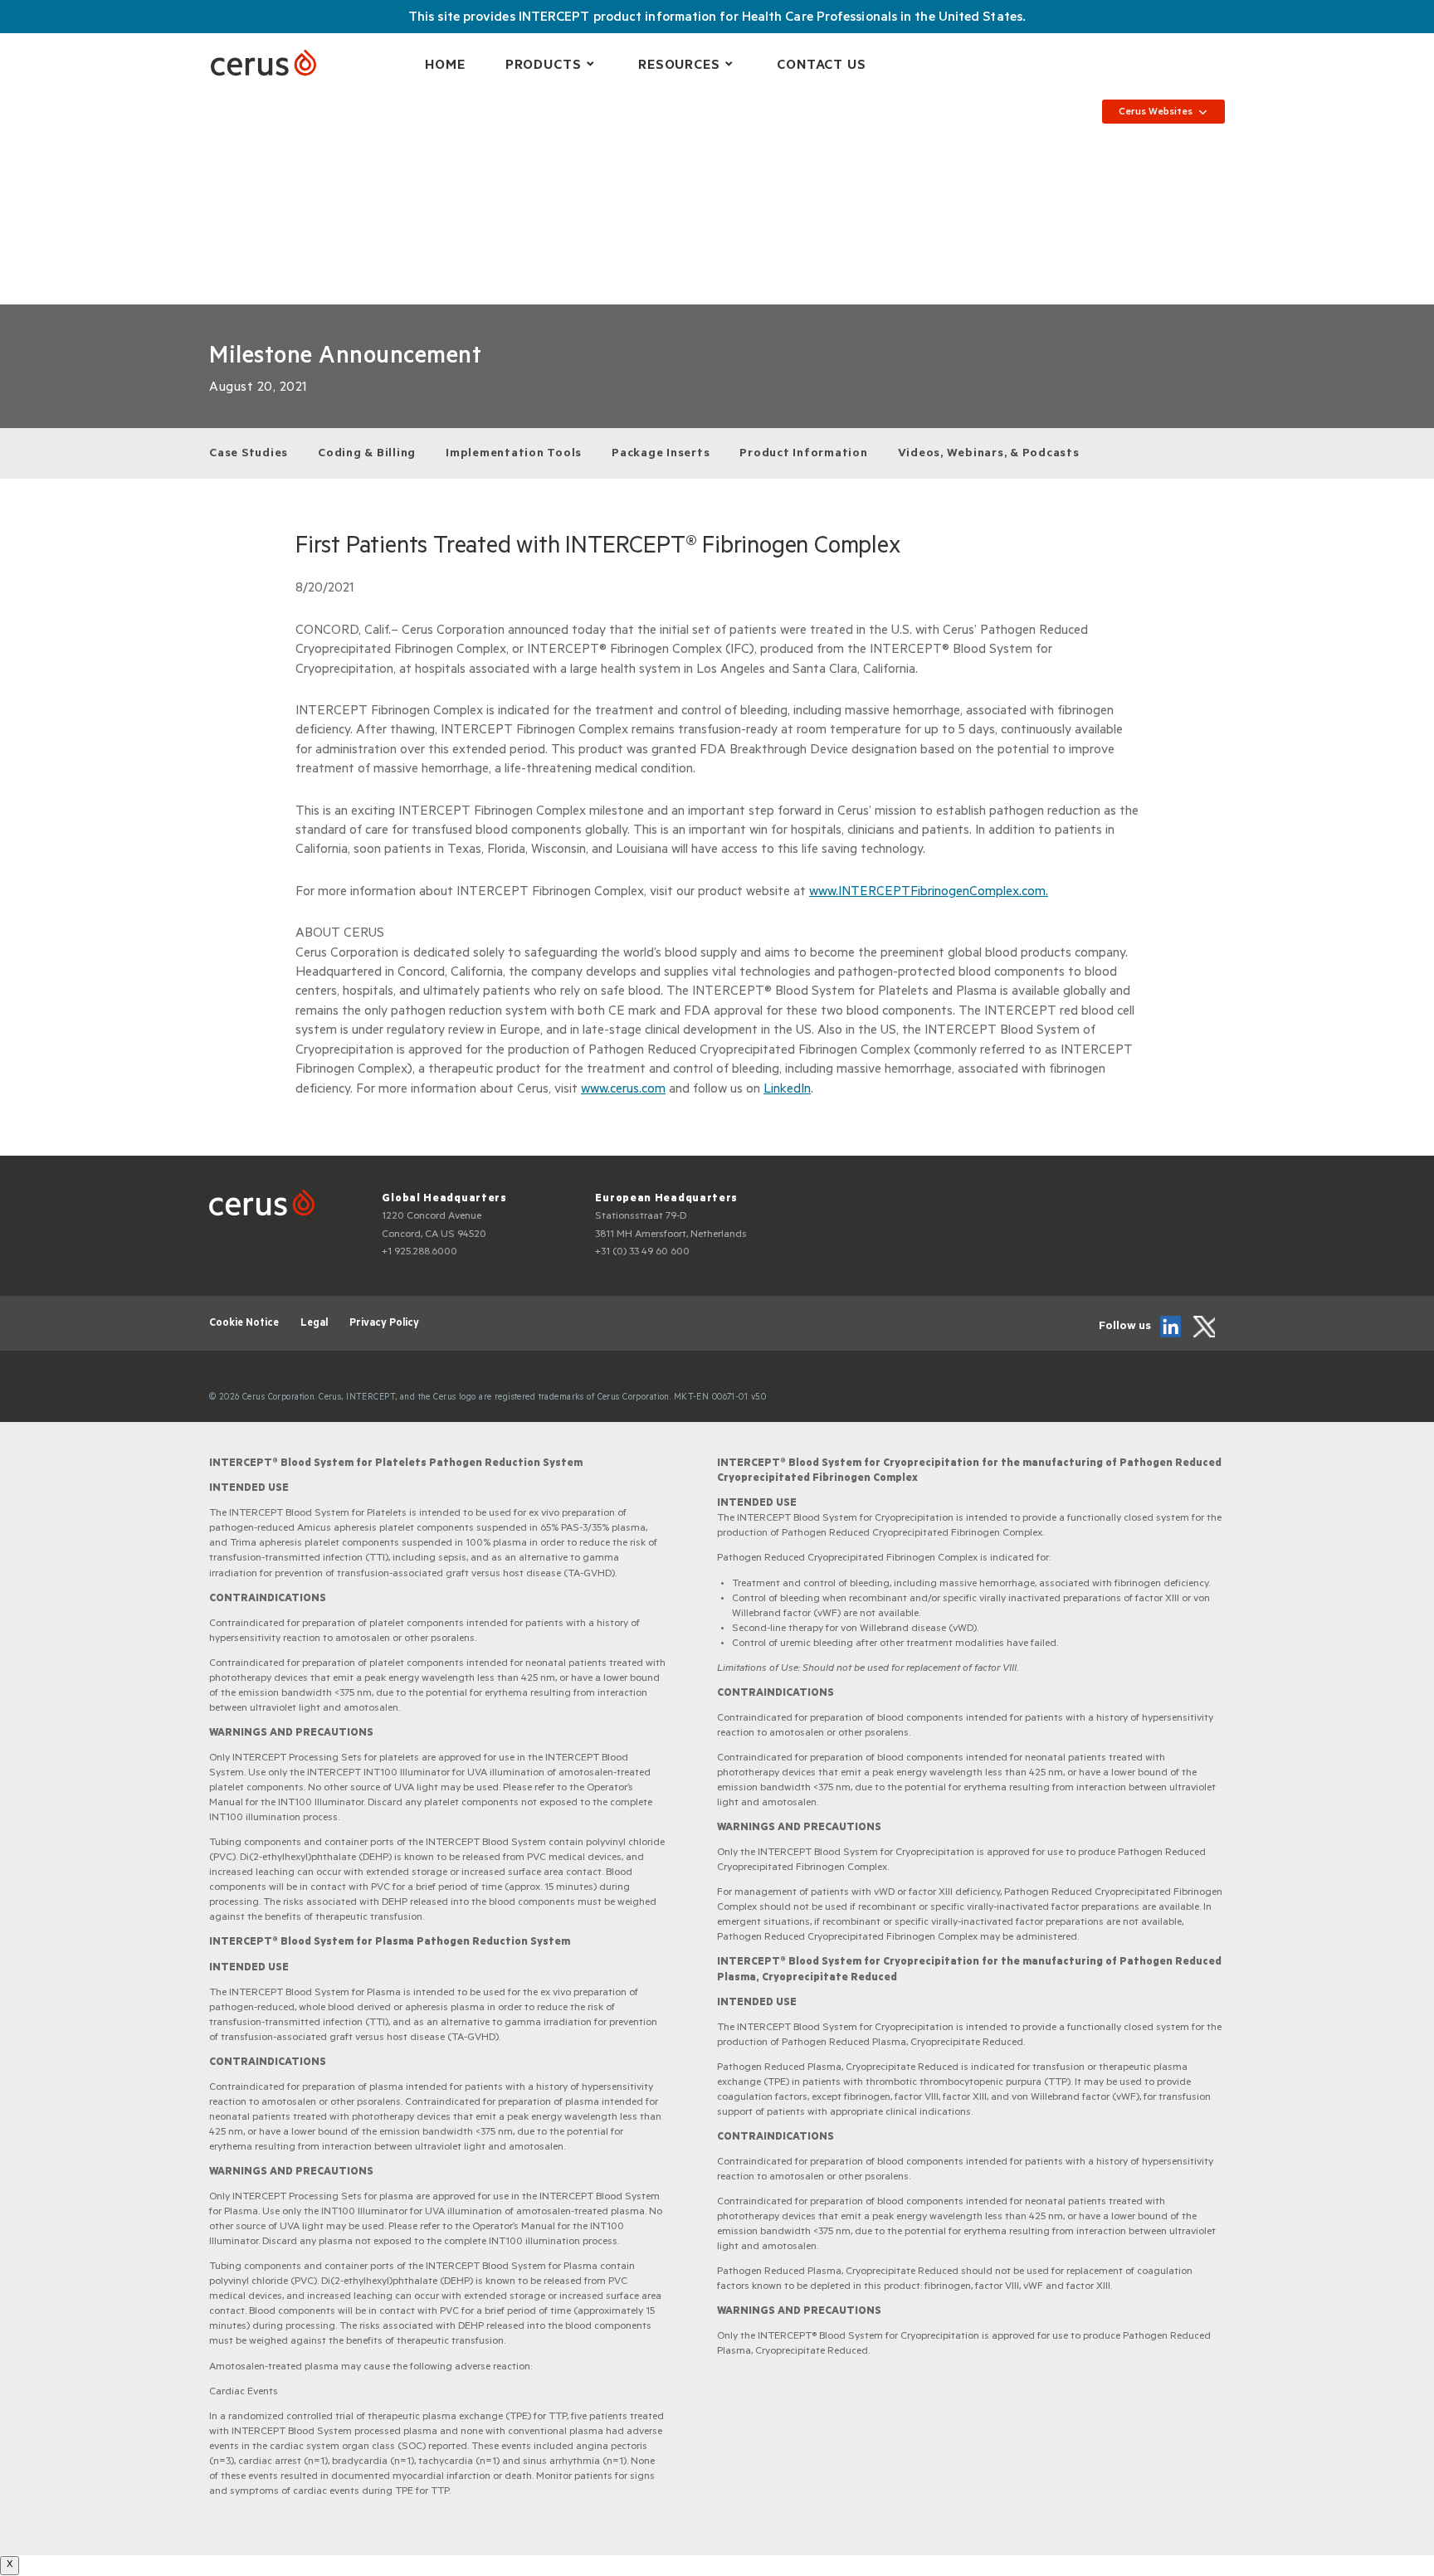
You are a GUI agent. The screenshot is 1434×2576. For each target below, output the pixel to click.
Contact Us (822, 66)
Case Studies (249, 455)
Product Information (803, 455)
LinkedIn (787, 1090)
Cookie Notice (244, 1324)
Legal (314, 1324)
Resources (679, 66)
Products (544, 66)
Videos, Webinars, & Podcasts (989, 455)
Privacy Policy (384, 1324)
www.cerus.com (623, 1090)
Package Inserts (661, 455)
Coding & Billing (367, 455)
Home (445, 66)
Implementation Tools (514, 455)
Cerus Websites (1156, 113)
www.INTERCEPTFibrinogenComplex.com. (929, 893)
